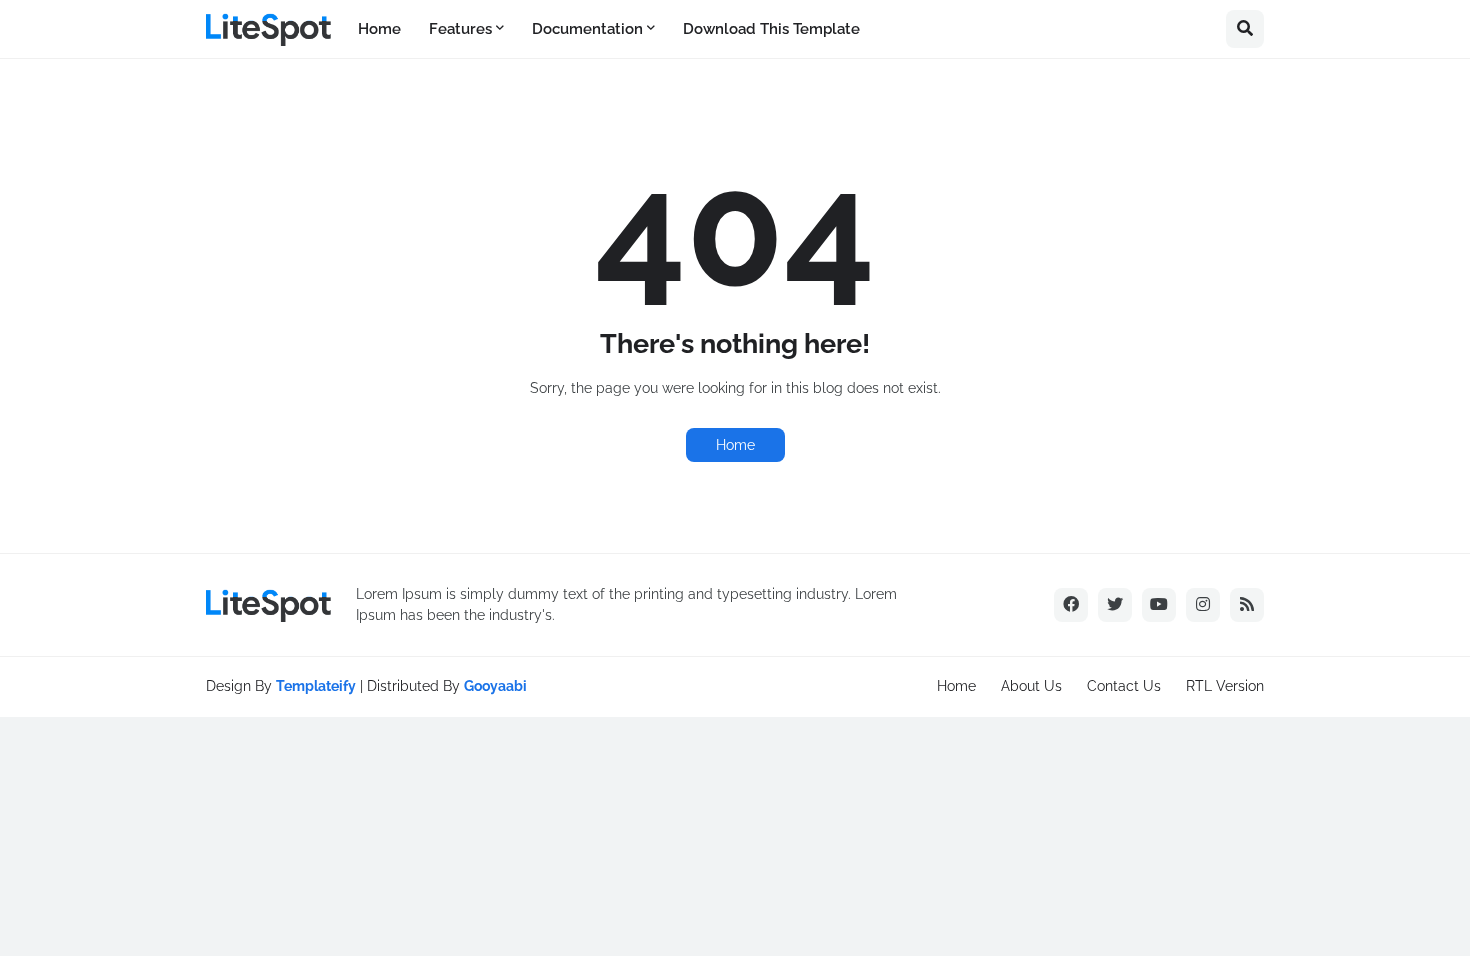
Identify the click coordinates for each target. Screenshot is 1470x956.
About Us (1031, 686)
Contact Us (1124, 686)
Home (735, 445)
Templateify (316, 686)
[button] (1245, 29)
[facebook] (1071, 605)
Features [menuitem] (460, 29)
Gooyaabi (495, 686)
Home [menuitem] (379, 29)
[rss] (1247, 605)
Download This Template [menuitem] (771, 29)
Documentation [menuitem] (587, 29)
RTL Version (1225, 686)
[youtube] (1159, 605)
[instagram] (1203, 605)
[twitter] (1115, 605)
